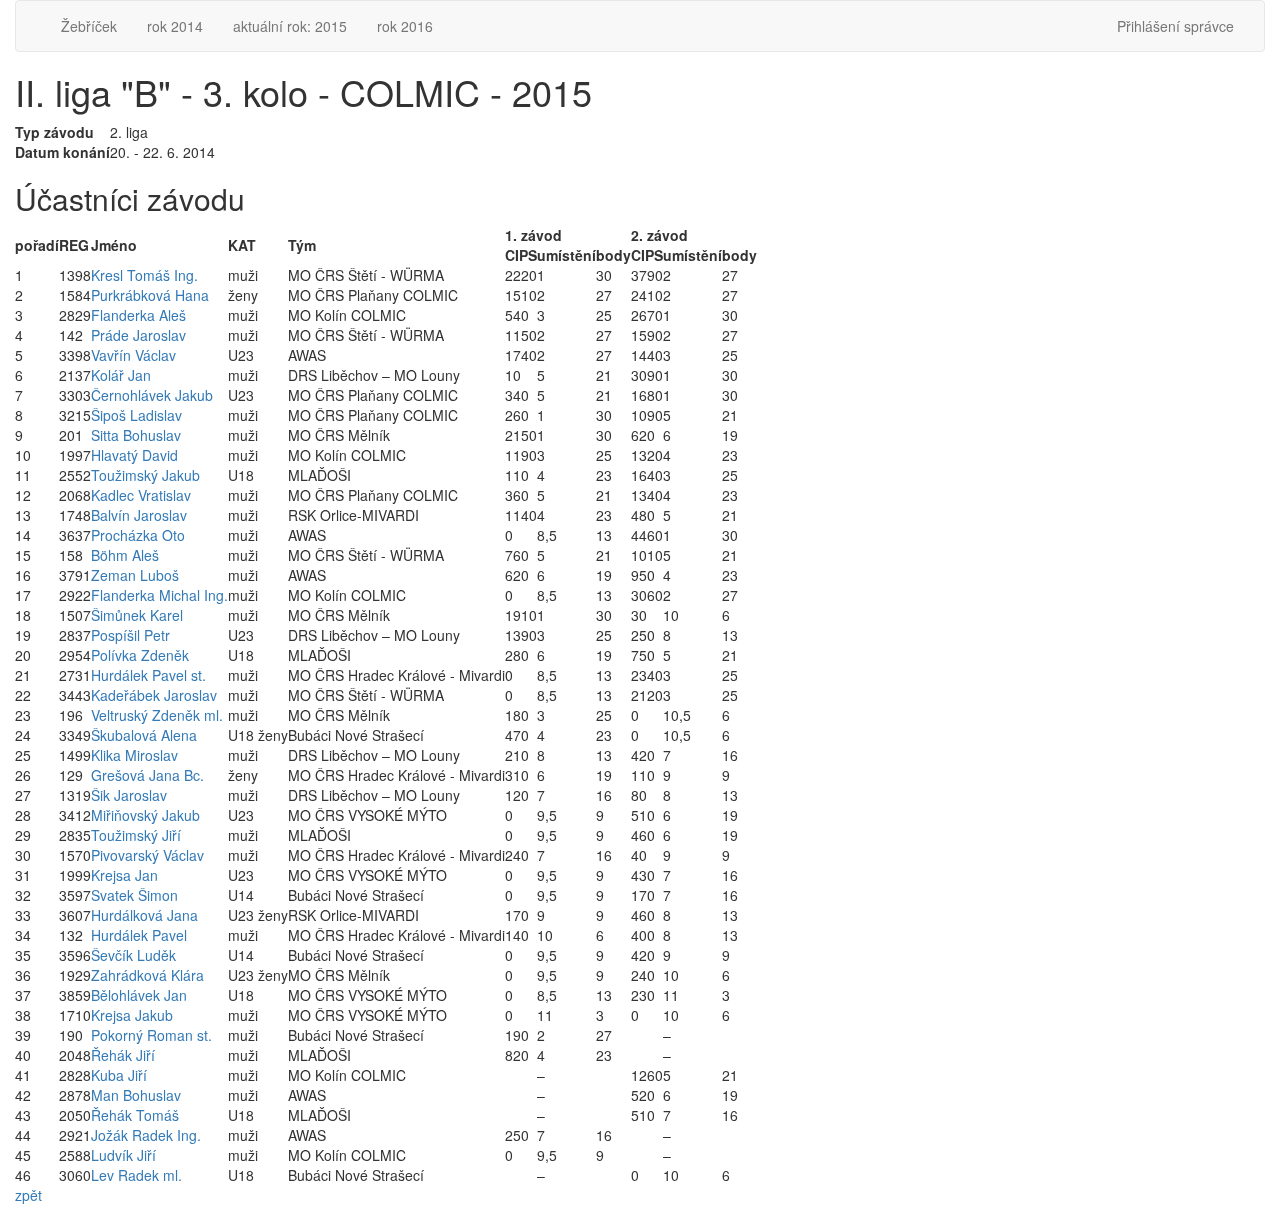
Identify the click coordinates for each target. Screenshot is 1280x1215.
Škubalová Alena (144, 735)
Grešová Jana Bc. (147, 775)
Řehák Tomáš (135, 1115)
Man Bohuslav (136, 1095)
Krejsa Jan (124, 875)
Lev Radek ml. (136, 1175)
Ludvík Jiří (123, 1155)
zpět (28, 1195)
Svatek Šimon (134, 895)
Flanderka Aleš (138, 315)
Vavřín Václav (133, 355)
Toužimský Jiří (136, 835)
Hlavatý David (134, 455)
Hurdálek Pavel (139, 935)
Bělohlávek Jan (139, 995)
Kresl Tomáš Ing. (144, 275)
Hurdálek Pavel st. (148, 675)
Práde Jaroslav (138, 335)
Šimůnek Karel (137, 615)
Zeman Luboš (135, 575)
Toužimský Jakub (145, 475)
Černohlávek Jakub (152, 395)
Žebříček (89, 26)
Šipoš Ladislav (136, 415)
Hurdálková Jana (144, 915)
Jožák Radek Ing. (146, 1135)
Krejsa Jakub (132, 1015)
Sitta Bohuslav (136, 435)
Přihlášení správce (1175, 26)
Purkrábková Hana (150, 295)
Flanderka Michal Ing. (159, 595)
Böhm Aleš (125, 555)
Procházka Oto (138, 535)
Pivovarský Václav (147, 855)
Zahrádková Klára (147, 975)
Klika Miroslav (134, 755)
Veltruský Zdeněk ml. (157, 715)
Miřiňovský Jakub (145, 815)
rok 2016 (405, 26)
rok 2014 (175, 26)
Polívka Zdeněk (140, 655)
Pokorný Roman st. (151, 1035)
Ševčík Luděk (133, 955)
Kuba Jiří (119, 1075)
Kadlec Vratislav (141, 495)
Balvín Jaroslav (139, 515)
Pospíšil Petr (130, 635)
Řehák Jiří (123, 1055)
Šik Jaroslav (129, 795)
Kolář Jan (121, 375)
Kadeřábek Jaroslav (154, 695)
